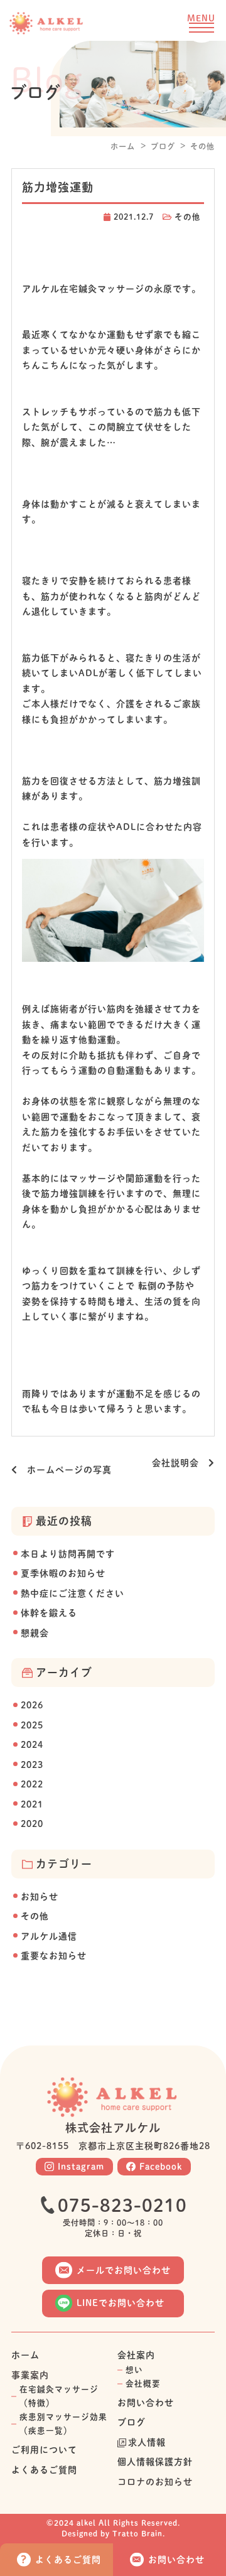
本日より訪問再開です (68, 1554)
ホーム (123, 146)
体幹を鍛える (49, 1613)
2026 (32, 1705)
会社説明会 (180, 1463)
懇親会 (35, 1633)
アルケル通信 (49, 1936)
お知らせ (40, 1897)
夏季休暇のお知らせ (63, 1573)
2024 (32, 1745)
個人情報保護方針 (155, 2462)
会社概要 (143, 2384)
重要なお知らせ (54, 1956)
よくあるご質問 (44, 2470)
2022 (32, 1784)
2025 (32, 1725)
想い (134, 2370)
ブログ (163, 146)
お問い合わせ (146, 2403)
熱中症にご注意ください (73, 1593)
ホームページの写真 (65, 1470)
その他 (202, 146)
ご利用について (44, 2450)
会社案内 (136, 2355)
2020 (32, 1824)
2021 (32, 1804)
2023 (32, 1765)
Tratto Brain (137, 2533)
